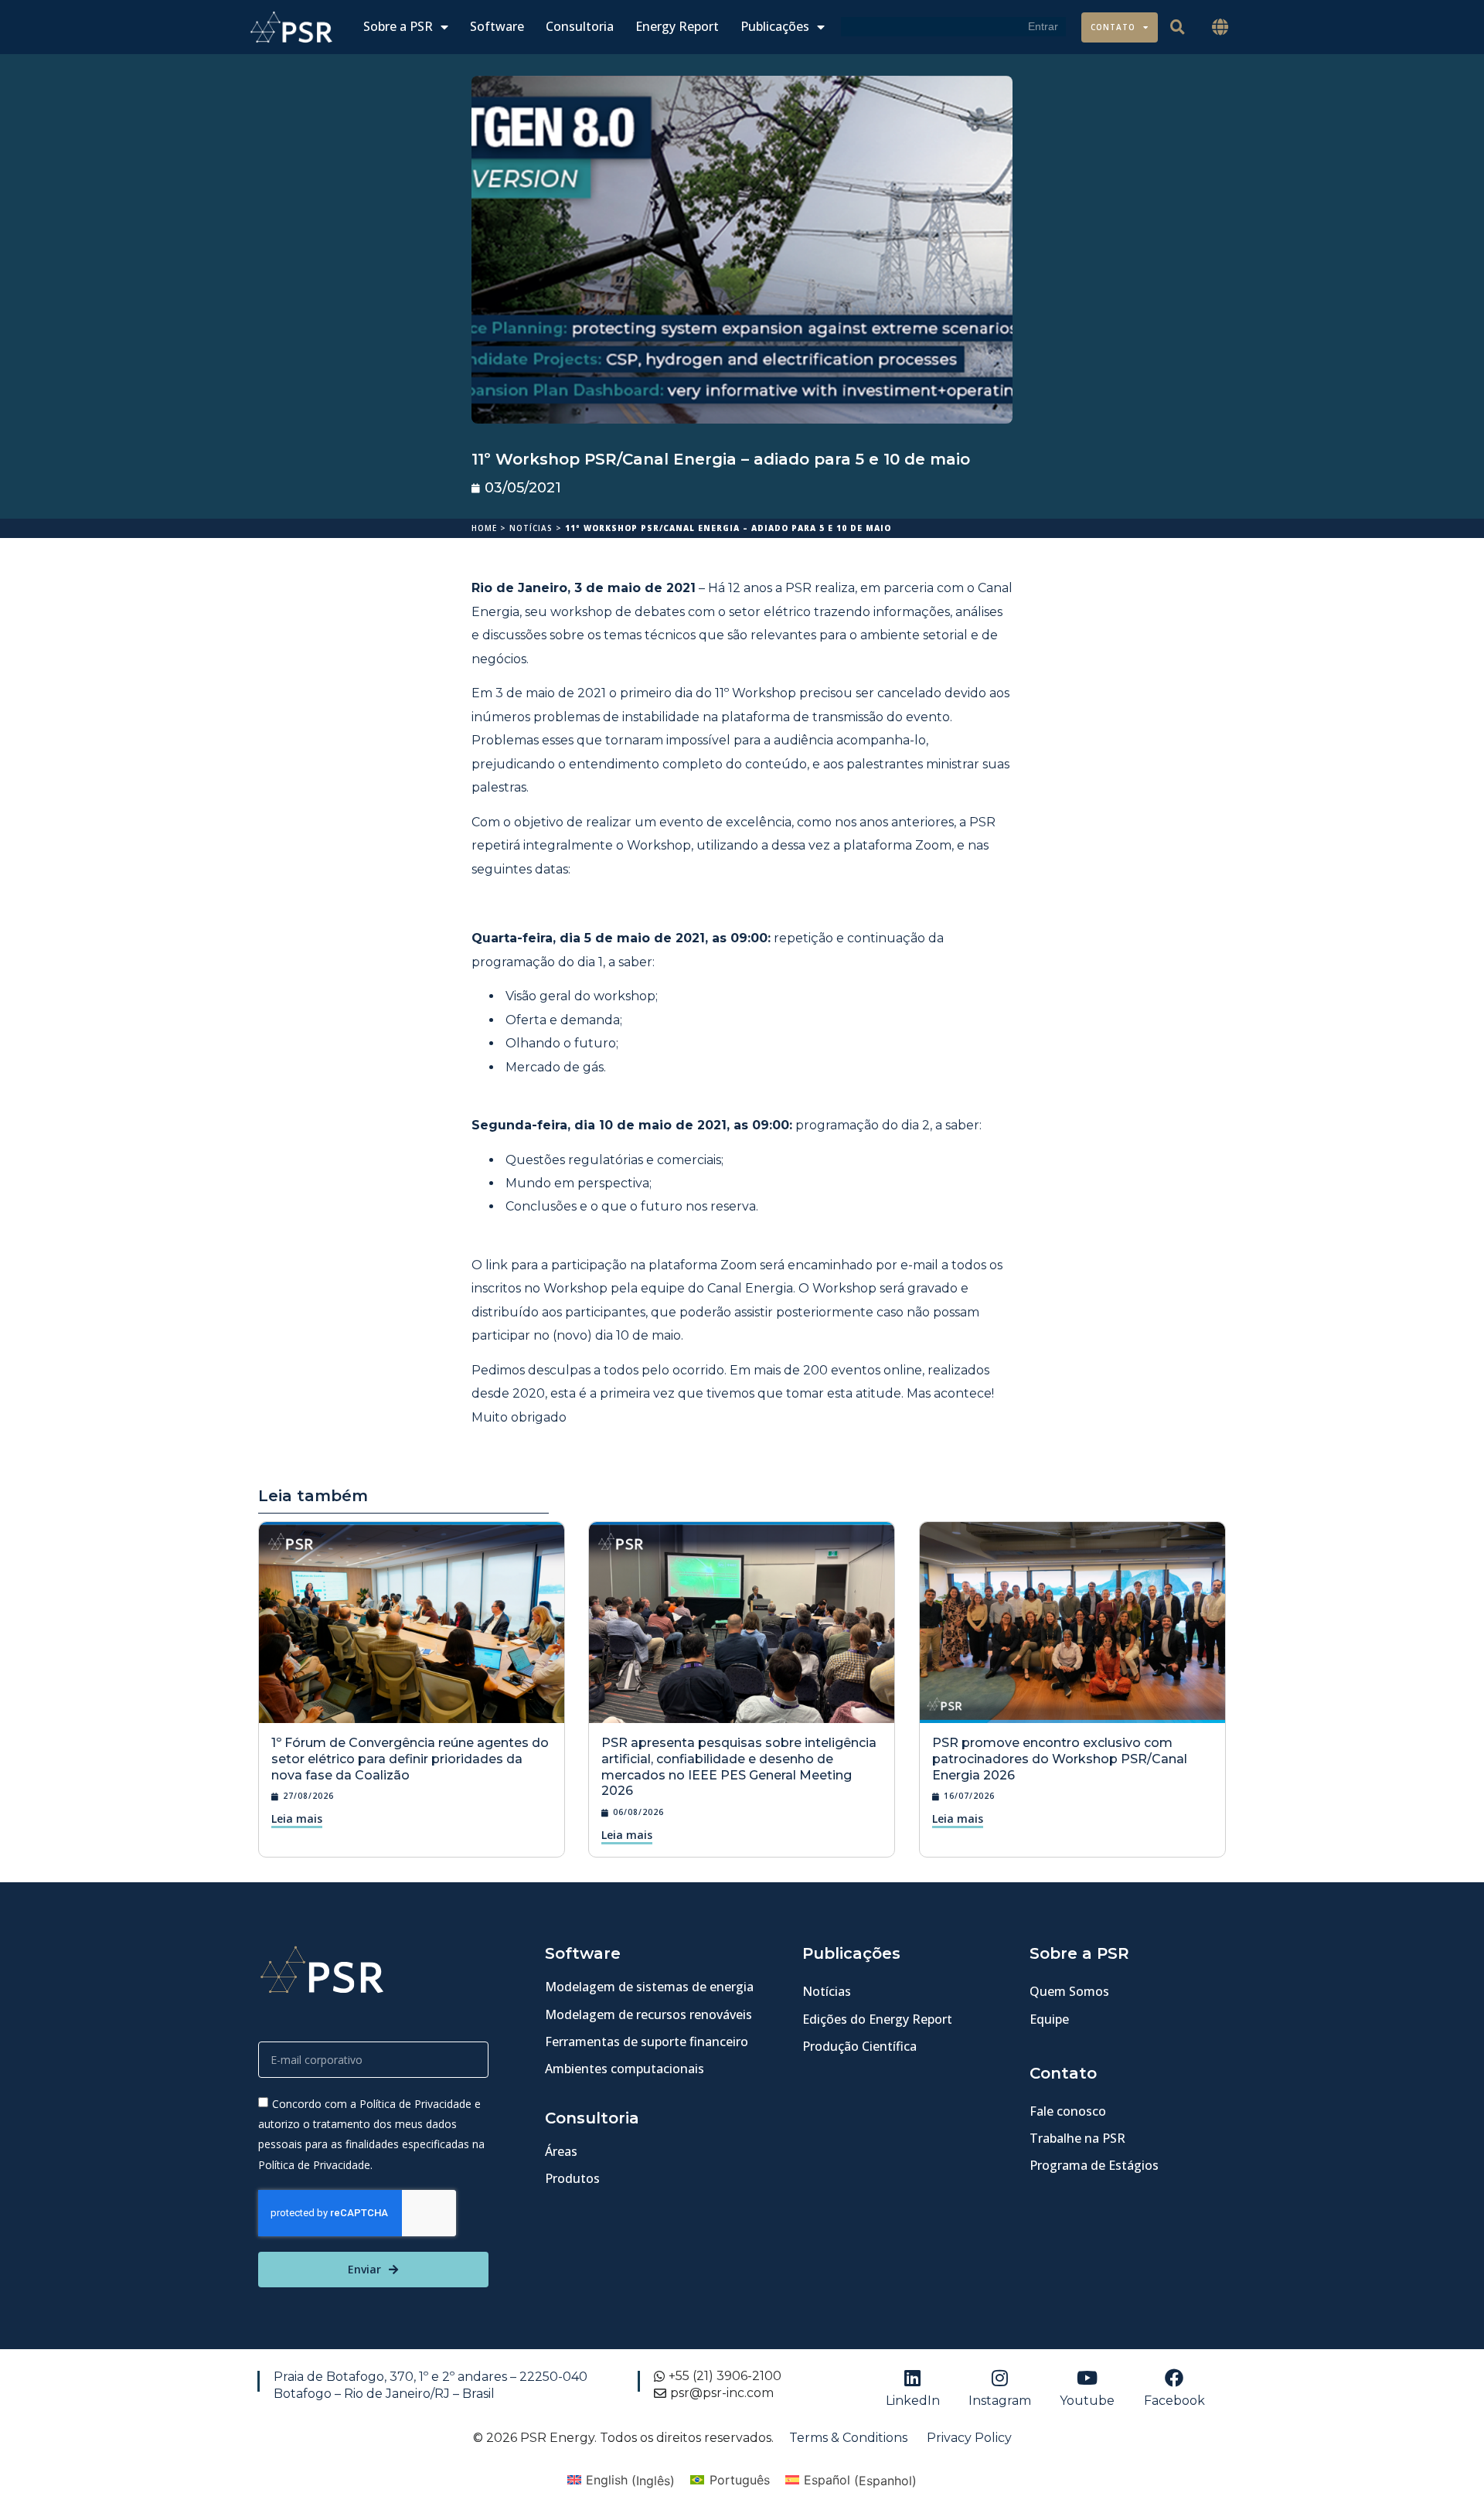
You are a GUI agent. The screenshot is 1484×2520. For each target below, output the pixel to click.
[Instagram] (1000, 2378)
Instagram (1000, 2401)
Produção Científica (859, 2046)
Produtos (572, 2178)
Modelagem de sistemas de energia (649, 1987)
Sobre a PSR (398, 27)
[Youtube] (1087, 2378)
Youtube (1087, 2401)
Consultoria (580, 27)
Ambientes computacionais (625, 2069)
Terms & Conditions (848, 2438)
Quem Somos (1069, 1991)
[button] (1220, 27)
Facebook (1174, 2401)
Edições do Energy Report (877, 2019)
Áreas (561, 2151)
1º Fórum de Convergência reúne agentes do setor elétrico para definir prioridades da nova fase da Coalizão (410, 1759)
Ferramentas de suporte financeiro (647, 2042)
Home (484, 528)
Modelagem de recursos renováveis (648, 2014)
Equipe (1049, 2019)
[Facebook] (1174, 2378)
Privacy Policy (969, 2438)
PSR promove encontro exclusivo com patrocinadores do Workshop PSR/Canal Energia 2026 (1060, 1759)
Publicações (775, 27)
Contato (1113, 27)
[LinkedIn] (913, 2378)
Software (497, 27)
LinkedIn (913, 2401)
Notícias (531, 528)
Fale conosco (1068, 2111)
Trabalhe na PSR (1077, 2138)
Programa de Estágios (1094, 2165)
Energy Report (677, 27)
